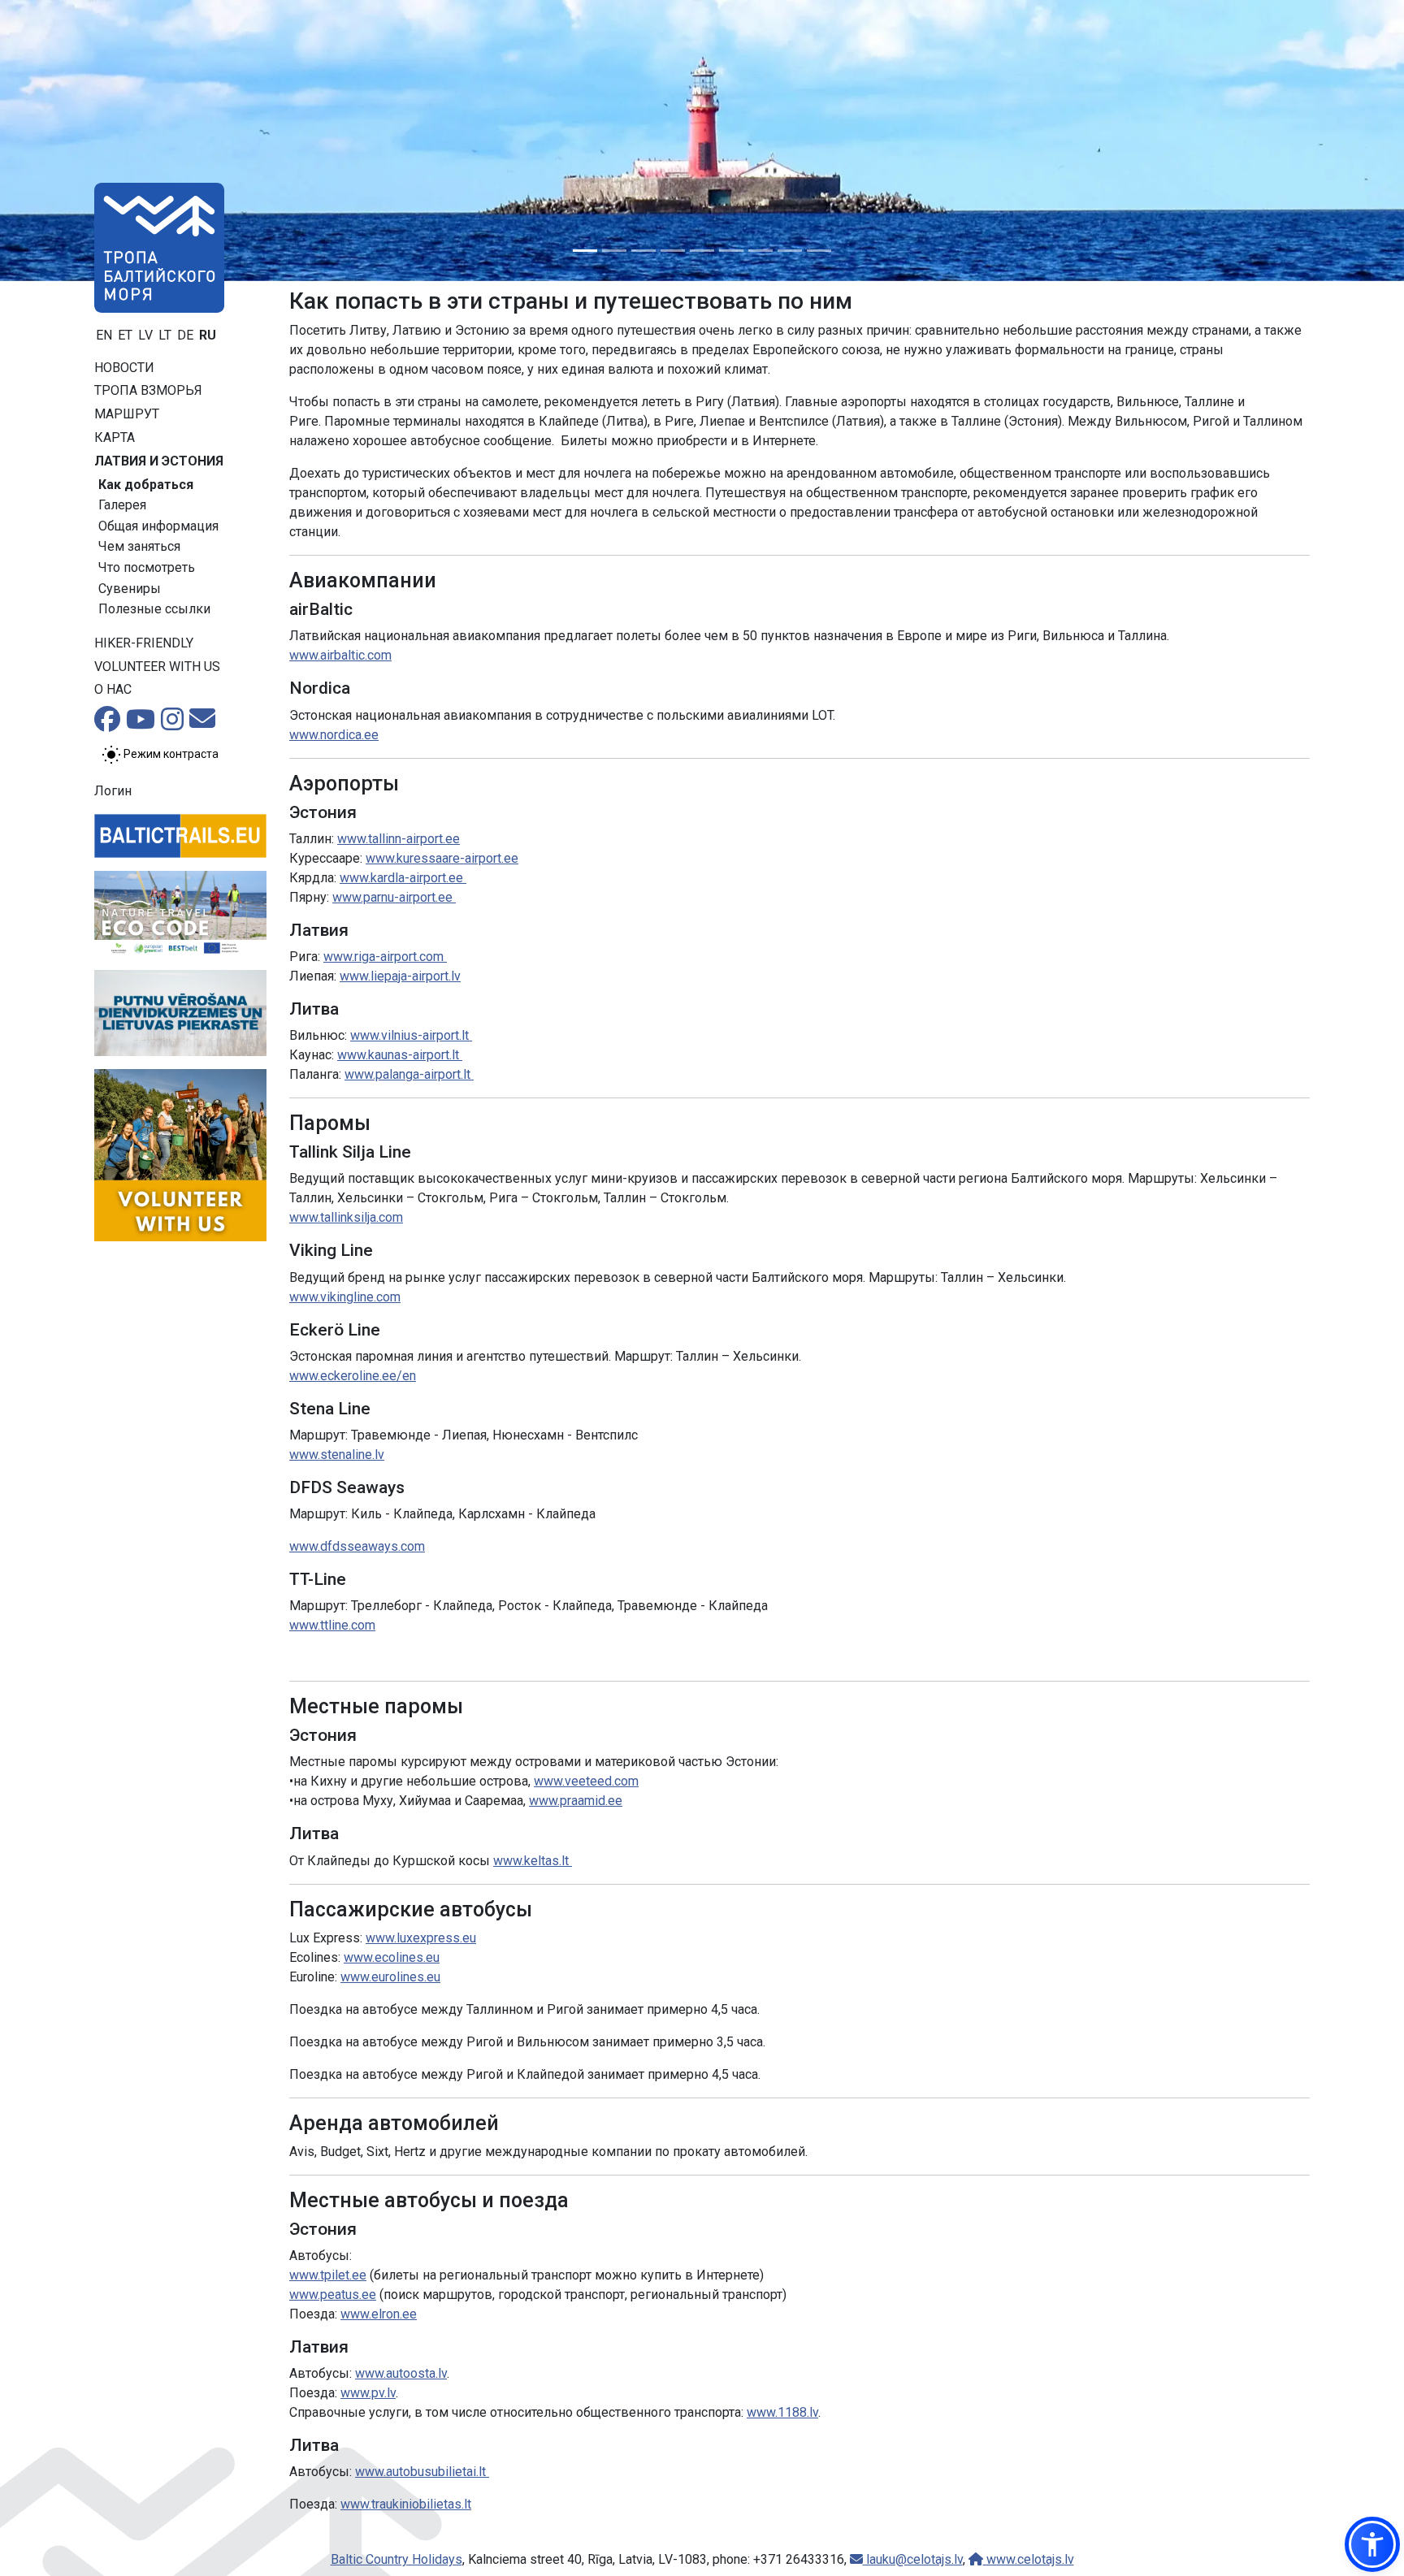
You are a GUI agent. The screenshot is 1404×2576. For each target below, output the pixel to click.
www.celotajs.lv (1029, 2559)
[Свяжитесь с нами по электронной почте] (202, 723)
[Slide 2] (614, 251)
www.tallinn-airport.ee (399, 839)
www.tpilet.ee (328, 2275)
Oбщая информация (158, 526)
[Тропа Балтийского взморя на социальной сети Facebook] (107, 724)
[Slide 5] (702, 251)
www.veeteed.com (586, 1781)
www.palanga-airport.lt (409, 1074)
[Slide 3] (643, 251)
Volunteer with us (157, 667)
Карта (115, 437)
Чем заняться (139, 546)
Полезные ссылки (154, 609)
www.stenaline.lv (337, 1455)
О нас (113, 689)
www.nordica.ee (334, 735)
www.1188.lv (782, 2412)
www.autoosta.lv (401, 2373)
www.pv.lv (368, 2393)
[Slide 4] (673, 251)
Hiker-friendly (144, 643)
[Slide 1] (585, 251)
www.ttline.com (332, 1625)
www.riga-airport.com (385, 957)
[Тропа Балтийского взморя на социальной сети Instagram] (172, 724)
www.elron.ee (379, 2314)
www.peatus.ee (333, 2295)
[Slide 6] (731, 251)
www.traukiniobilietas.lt (406, 2504)
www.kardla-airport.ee (403, 878)
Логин (113, 791)
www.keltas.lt (533, 1861)
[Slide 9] (819, 251)
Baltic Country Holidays (396, 2559)
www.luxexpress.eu (421, 1938)
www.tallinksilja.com (346, 1217)
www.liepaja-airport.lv (400, 976)
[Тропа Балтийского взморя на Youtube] (141, 724)
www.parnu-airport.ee (394, 897)
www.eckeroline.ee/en (353, 1376)
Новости (124, 368)
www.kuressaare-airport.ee (442, 858)
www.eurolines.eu (390, 1977)
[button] (1372, 2544)
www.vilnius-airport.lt (411, 1035)
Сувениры (130, 589)
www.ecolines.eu (392, 1957)
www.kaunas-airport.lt (400, 1055)
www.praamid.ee (576, 1801)
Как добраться (146, 485)
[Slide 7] (760, 251)
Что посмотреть (147, 567)
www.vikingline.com (345, 1297)
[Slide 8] (790, 251)
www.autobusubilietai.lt (422, 2472)
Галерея (122, 505)
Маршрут (127, 414)
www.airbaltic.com (340, 655)
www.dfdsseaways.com (357, 1546)
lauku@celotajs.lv (913, 2559)
